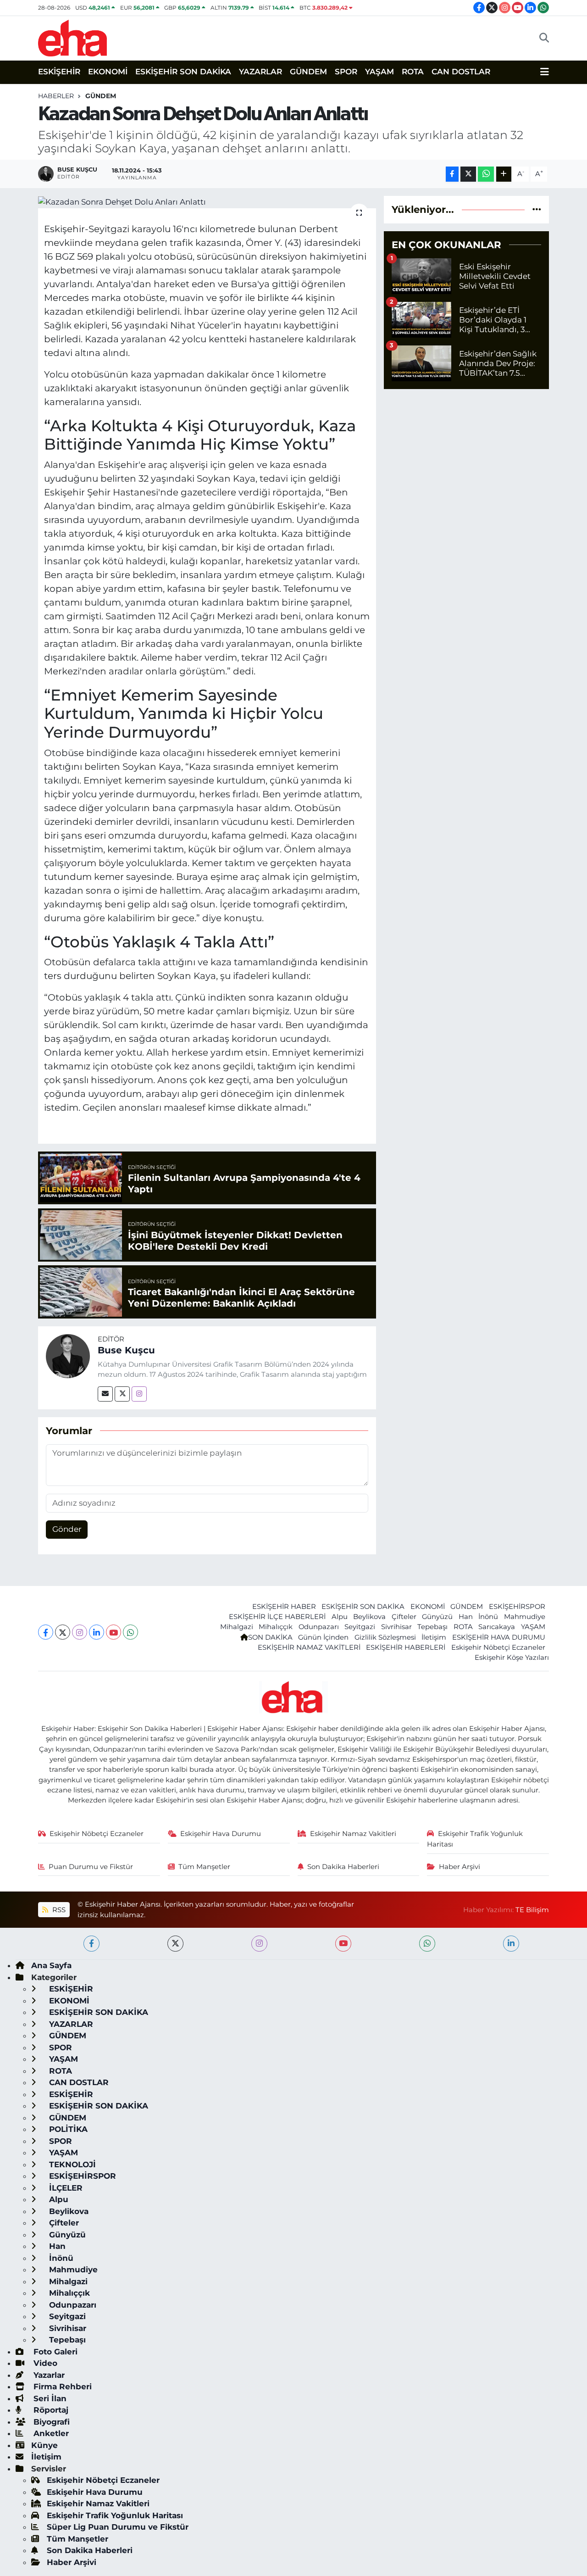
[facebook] (91, 1944)
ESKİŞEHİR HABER (284, 1607)
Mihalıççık (276, 1627)
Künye (44, 2445)
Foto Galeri (54, 2352)
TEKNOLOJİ (71, 2164)
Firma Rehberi (61, 2387)
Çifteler (404, 1617)
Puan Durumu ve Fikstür (91, 1867)
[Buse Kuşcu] (68, 1356)
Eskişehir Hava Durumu (221, 1834)
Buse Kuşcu (126, 1350)
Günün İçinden (323, 1637)
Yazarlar (48, 2375)
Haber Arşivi (460, 1867)
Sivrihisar (396, 1627)
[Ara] (544, 38)
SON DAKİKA (270, 1637)
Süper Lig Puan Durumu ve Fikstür (118, 2527)
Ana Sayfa (51, 1965)
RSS (58, 1910)
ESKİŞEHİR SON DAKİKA (183, 72)
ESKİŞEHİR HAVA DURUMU (499, 1637)
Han (466, 1617)
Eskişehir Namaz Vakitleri (353, 1834)
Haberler (56, 96)
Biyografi (50, 2422)
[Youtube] (114, 1632)
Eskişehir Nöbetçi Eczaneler (498, 1647)
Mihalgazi (237, 1627)
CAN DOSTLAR (461, 72)
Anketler (50, 2433)
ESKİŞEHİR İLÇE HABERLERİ (277, 1617)
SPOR (346, 72)
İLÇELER (65, 2188)
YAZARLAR (260, 72)
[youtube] (343, 1944)
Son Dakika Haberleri (343, 1867)
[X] (63, 1632)
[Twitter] (122, 1394)
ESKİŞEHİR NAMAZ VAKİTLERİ (309, 1647)
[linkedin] (511, 1944)
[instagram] (259, 1944)
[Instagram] (139, 1394)
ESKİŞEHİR (59, 72)
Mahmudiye (525, 1617)
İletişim (434, 1637)
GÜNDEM (308, 72)
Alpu (340, 1617)
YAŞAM (379, 72)
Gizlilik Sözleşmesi (385, 1637)
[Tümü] (537, 209)
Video (44, 2363)
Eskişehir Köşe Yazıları (512, 1658)
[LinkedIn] (97, 1632)
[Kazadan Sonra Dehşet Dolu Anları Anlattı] (207, 202)
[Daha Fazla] (504, 174)
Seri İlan (49, 2398)
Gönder (67, 1529)
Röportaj (50, 2410)
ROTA (413, 72)
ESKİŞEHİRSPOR (517, 1607)
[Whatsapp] (130, 1632)
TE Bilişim (532, 1910)
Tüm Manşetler (204, 1867)
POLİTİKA (67, 2129)
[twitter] (175, 1944)
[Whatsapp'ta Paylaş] (486, 174)
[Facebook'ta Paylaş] (452, 174)
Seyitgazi (360, 1627)
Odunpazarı (319, 1627)
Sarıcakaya (497, 1627)
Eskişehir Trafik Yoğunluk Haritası (475, 1839)
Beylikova (369, 1617)
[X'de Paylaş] (468, 174)
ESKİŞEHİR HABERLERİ (406, 1647)
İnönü (488, 1617)
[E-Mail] (105, 1394)
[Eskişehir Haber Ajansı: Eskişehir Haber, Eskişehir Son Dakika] (72, 37)
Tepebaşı (432, 1627)
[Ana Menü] (545, 72)
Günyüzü (437, 1617)
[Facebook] (46, 1632)
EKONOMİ (108, 72)
